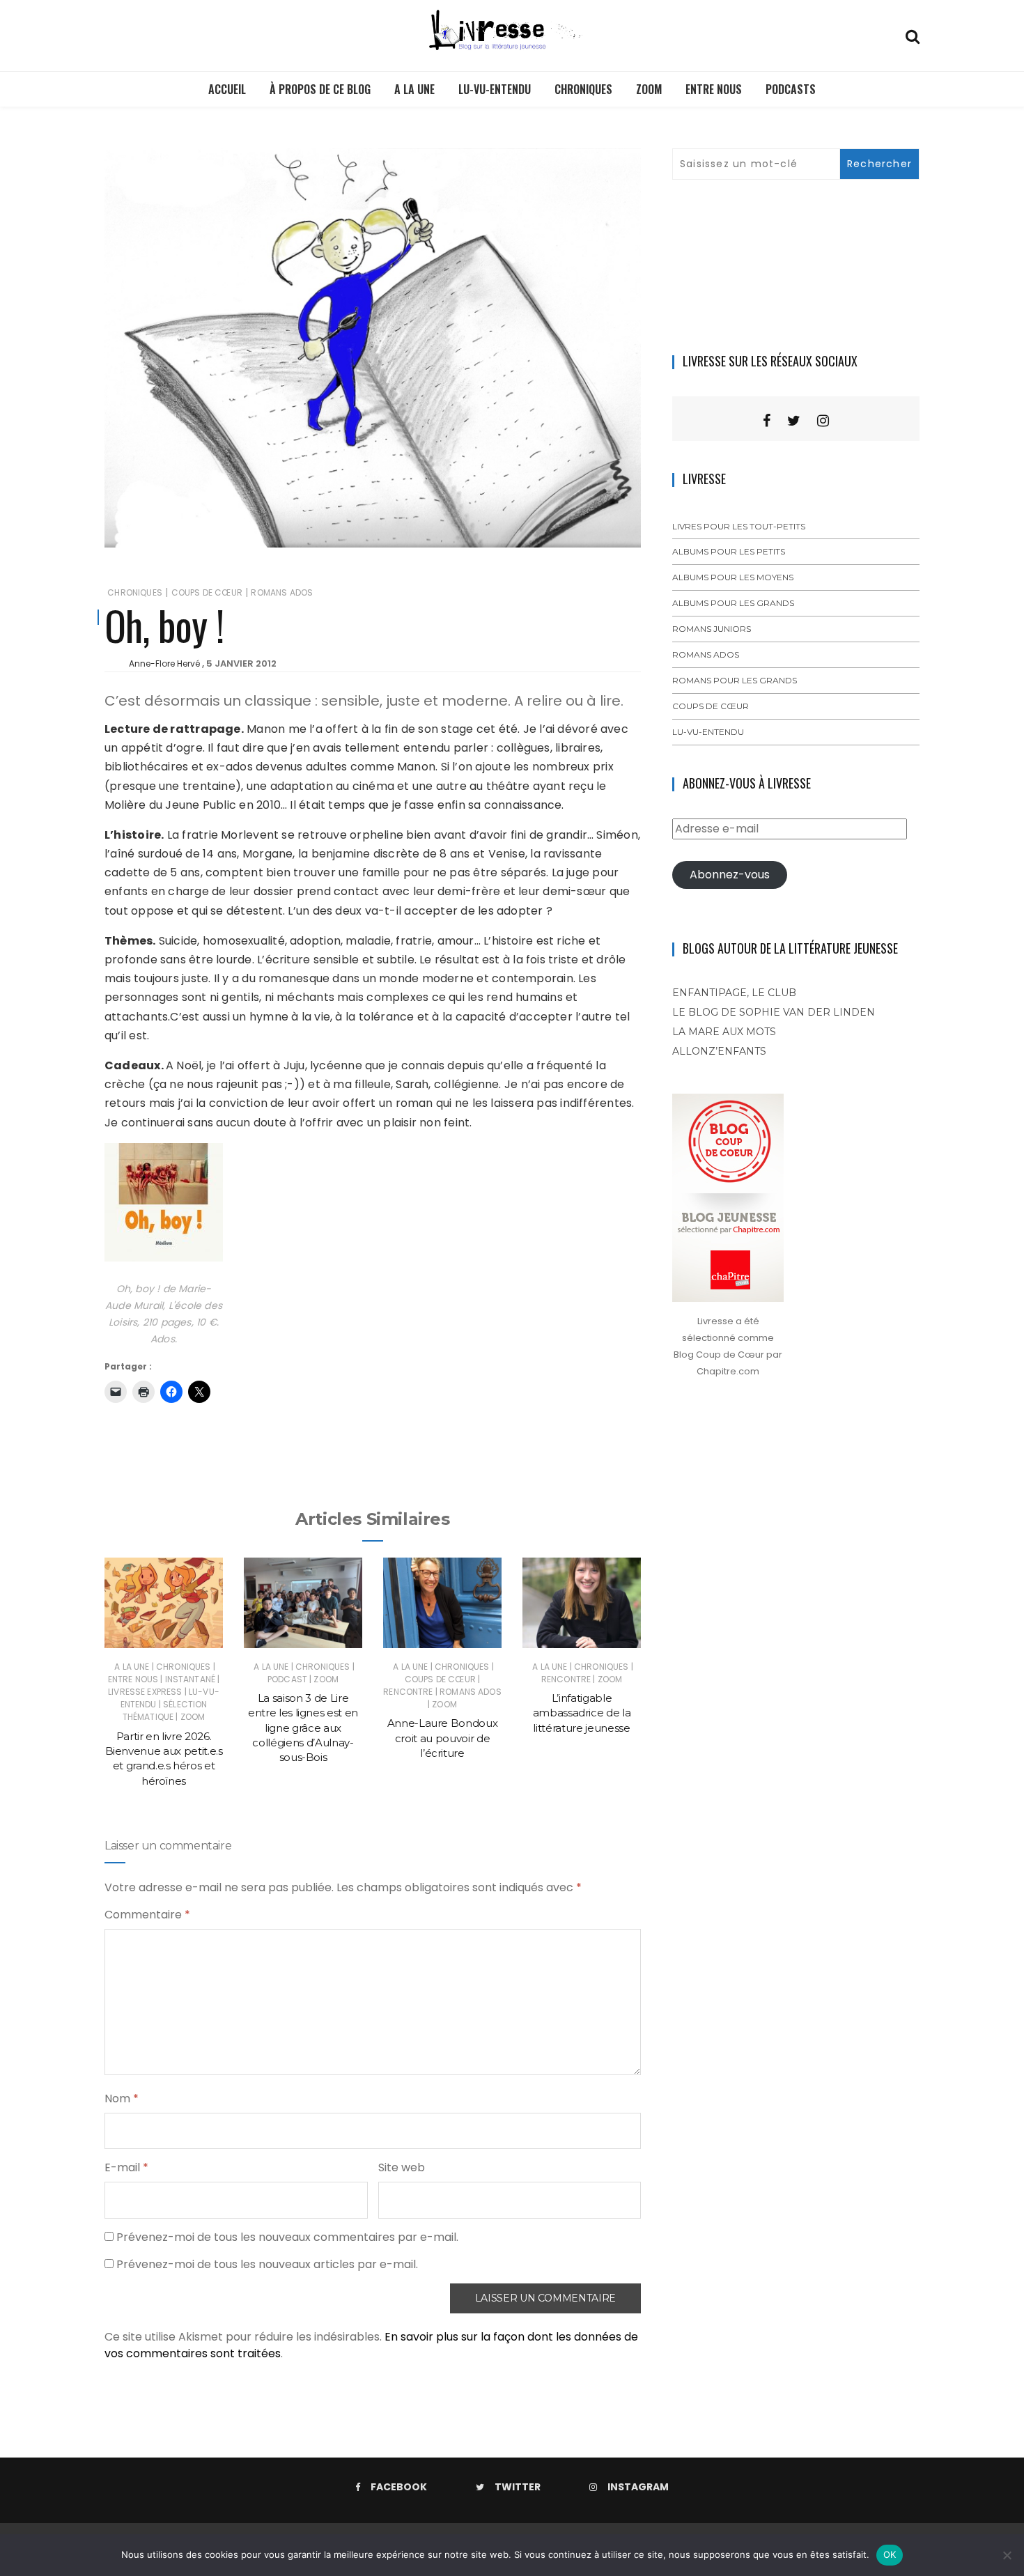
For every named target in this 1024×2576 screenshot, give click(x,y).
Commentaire (147, 1915)
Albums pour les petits (729, 551)
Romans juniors (712, 629)
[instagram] (823, 421)
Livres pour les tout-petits (739, 526)
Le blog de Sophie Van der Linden (774, 1012)
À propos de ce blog (320, 89)
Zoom (649, 89)
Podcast (287, 1679)
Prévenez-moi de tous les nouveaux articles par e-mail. (267, 2264)
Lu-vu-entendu (495, 89)
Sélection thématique (165, 1710)
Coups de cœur (207, 592)
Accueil (227, 89)
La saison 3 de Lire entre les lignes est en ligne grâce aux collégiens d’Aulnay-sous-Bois (303, 1728)
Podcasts (791, 89)
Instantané (191, 1679)
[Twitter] (794, 421)
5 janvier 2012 (241, 664)
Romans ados (282, 592)
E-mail (126, 2167)
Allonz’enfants (719, 1051)
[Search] (913, 35)
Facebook (399, 2487)
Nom (122, 2098)
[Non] (1007, 2555)
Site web (402, 2167)
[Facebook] (767, 421)
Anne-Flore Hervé (164, 664)
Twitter (518, 2487)
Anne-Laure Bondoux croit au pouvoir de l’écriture (443, 1738)
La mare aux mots (724, 1032)
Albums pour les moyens (733, 577)
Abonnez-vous (730, 875)
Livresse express (145, 1692)
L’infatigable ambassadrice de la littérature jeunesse (582, 1713)
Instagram (638, 2487)
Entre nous (714, 89)
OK (890, 2554)
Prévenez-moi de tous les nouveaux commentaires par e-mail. (287, 2237)
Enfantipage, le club (734, 993)
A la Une (414, 89)
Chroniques (583, 89)
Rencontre (408, 1692)
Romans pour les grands (735, 680)
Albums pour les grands (733, 603)
